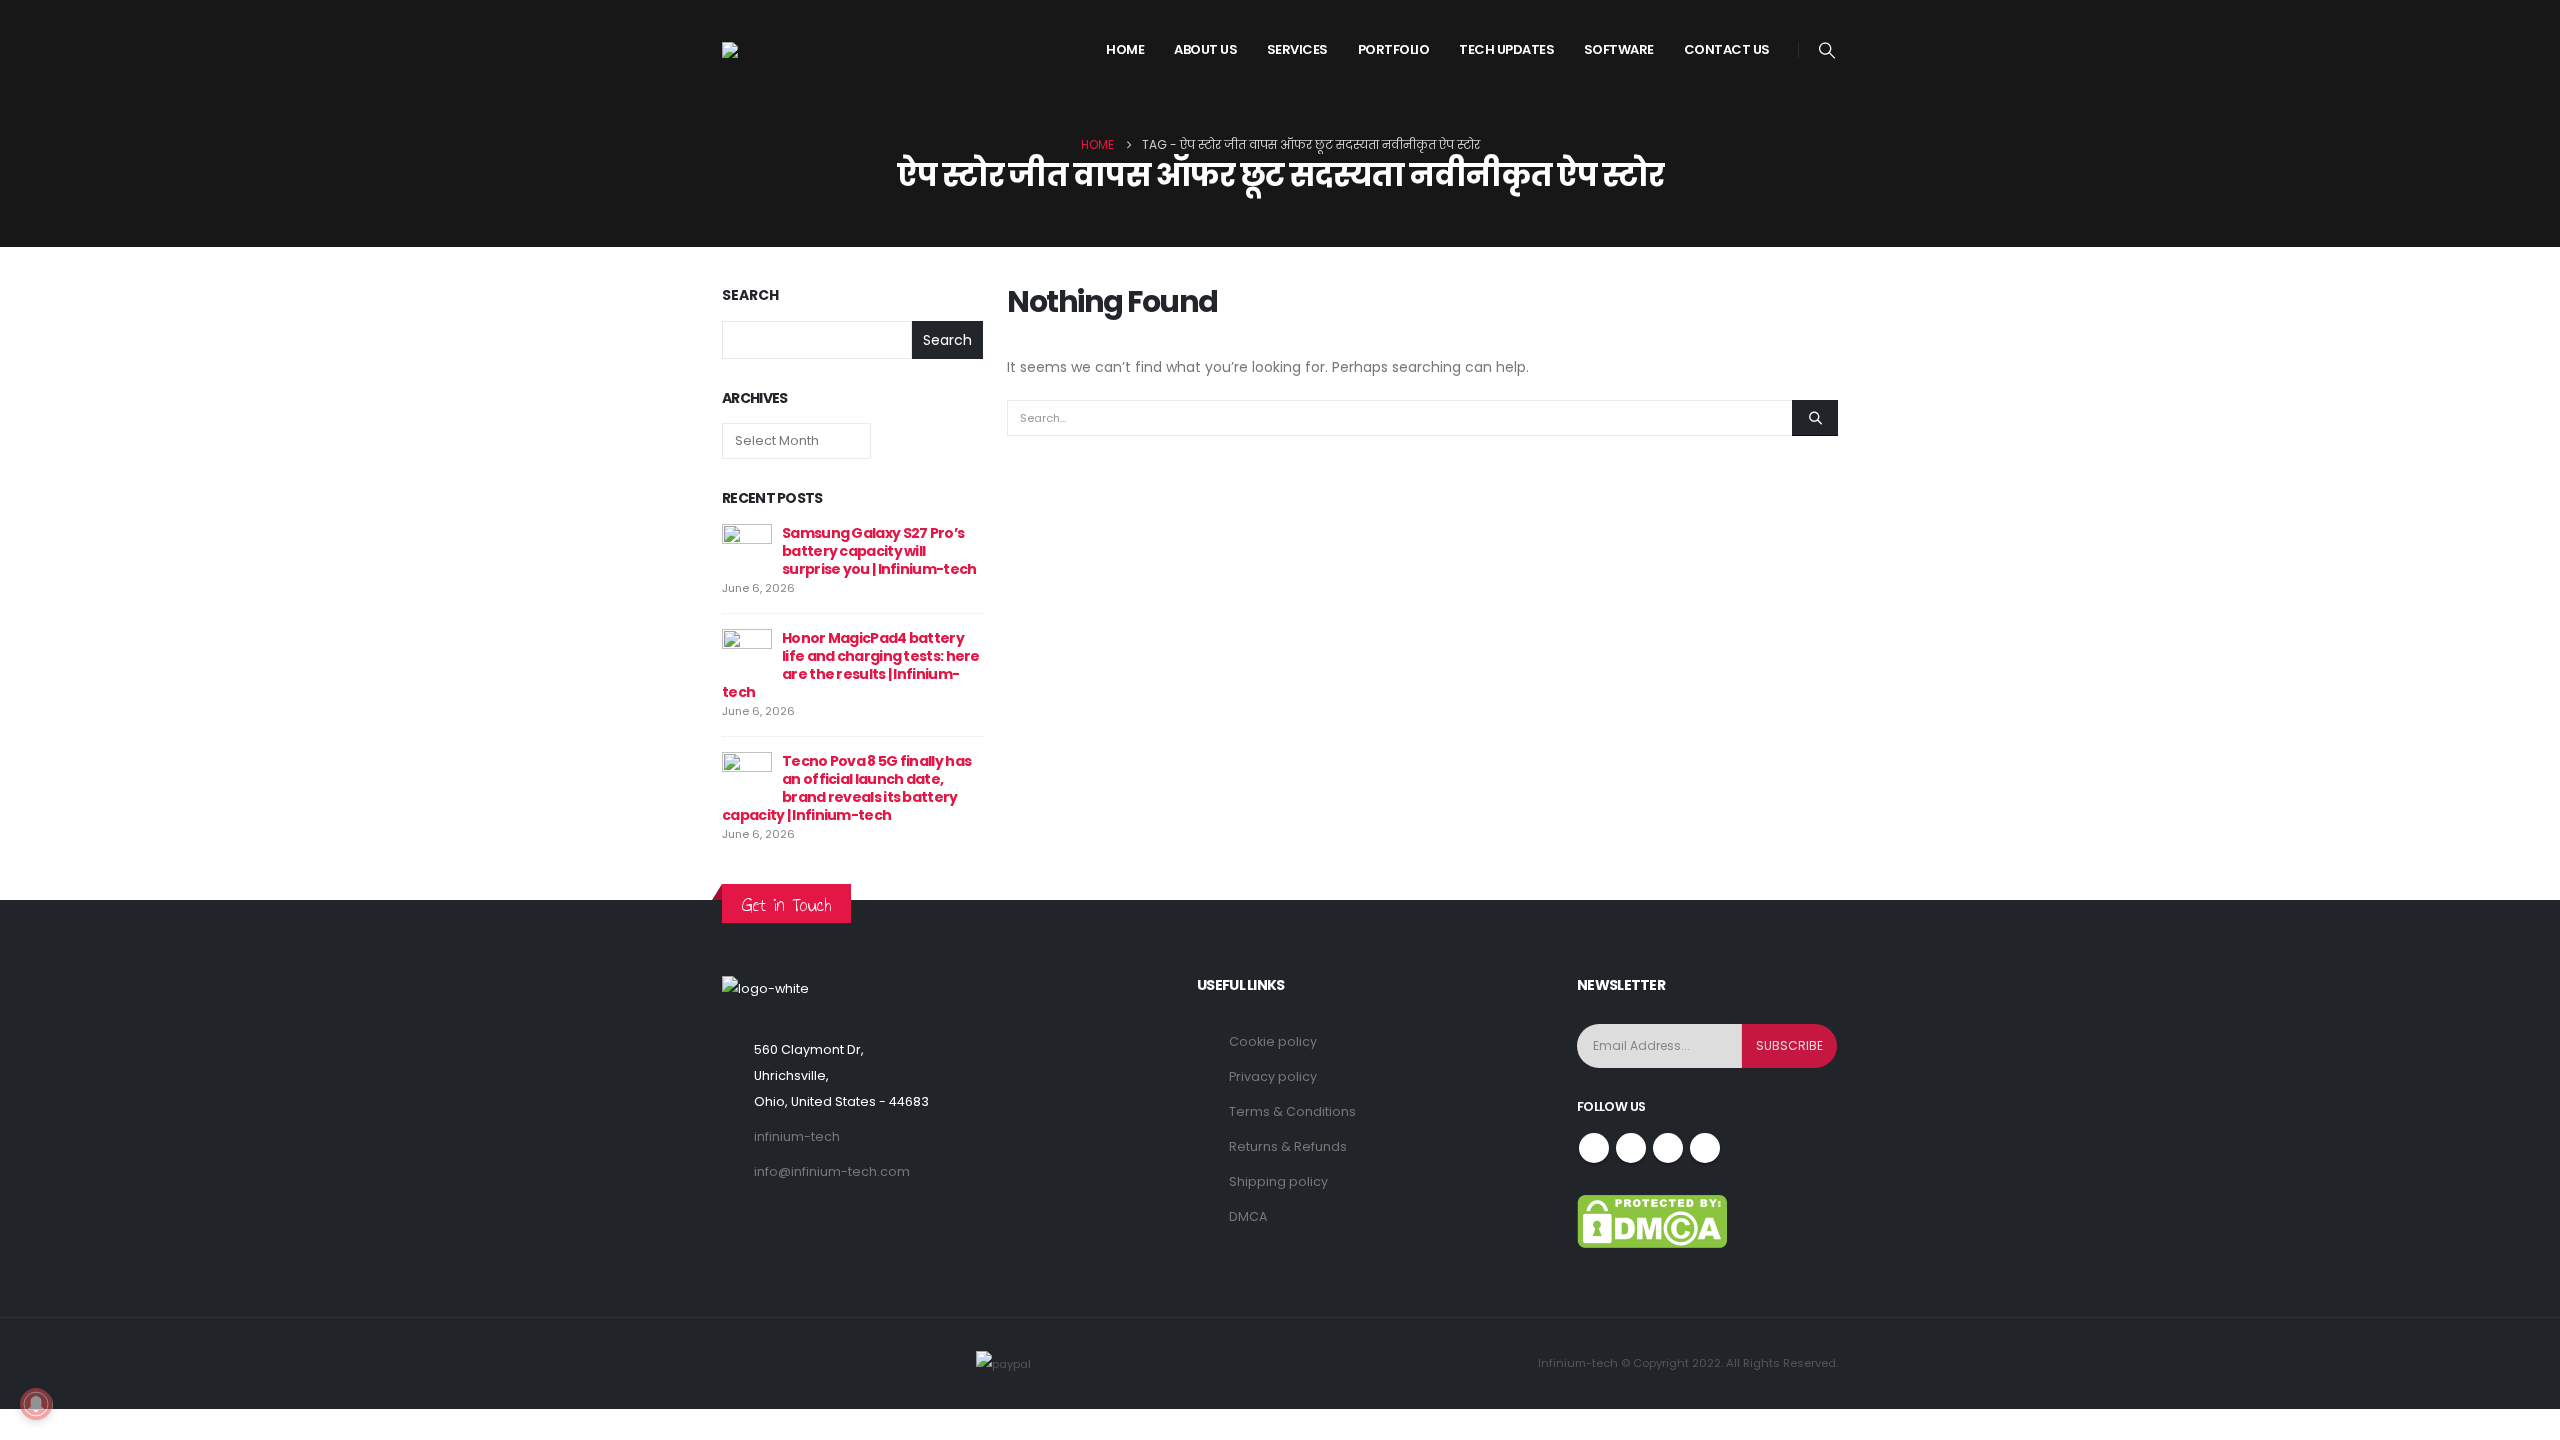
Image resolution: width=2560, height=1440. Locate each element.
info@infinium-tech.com (832, 1171)
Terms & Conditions (1292, 1111)
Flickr (1705, 1148)
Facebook (1594, 1148)
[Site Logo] (797, 50)
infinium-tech (797, 1136)
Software (1619, 49)
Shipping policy (1278, 1181)
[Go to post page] (747, 548)
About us (1205, 49)
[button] (1827, 51)
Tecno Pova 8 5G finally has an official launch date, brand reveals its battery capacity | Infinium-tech (846, 788)
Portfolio (1394, 49)
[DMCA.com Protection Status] (1652, 1220)
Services (1297, 49)
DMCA (1248, 1216)
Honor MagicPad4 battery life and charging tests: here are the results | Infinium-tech (851, 665)
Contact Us (1727, 49)
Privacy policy (1273, 1076)
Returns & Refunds (1288, 1146)
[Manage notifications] (36, 1404)
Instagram (1668, 1148)
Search (750, 295)
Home (1125, 49)
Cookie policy (1273, 1041)
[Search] (1815, 418)
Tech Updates (1506, 49)
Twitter (1631, 1148)
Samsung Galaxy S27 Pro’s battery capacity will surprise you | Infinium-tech (879, 551)
